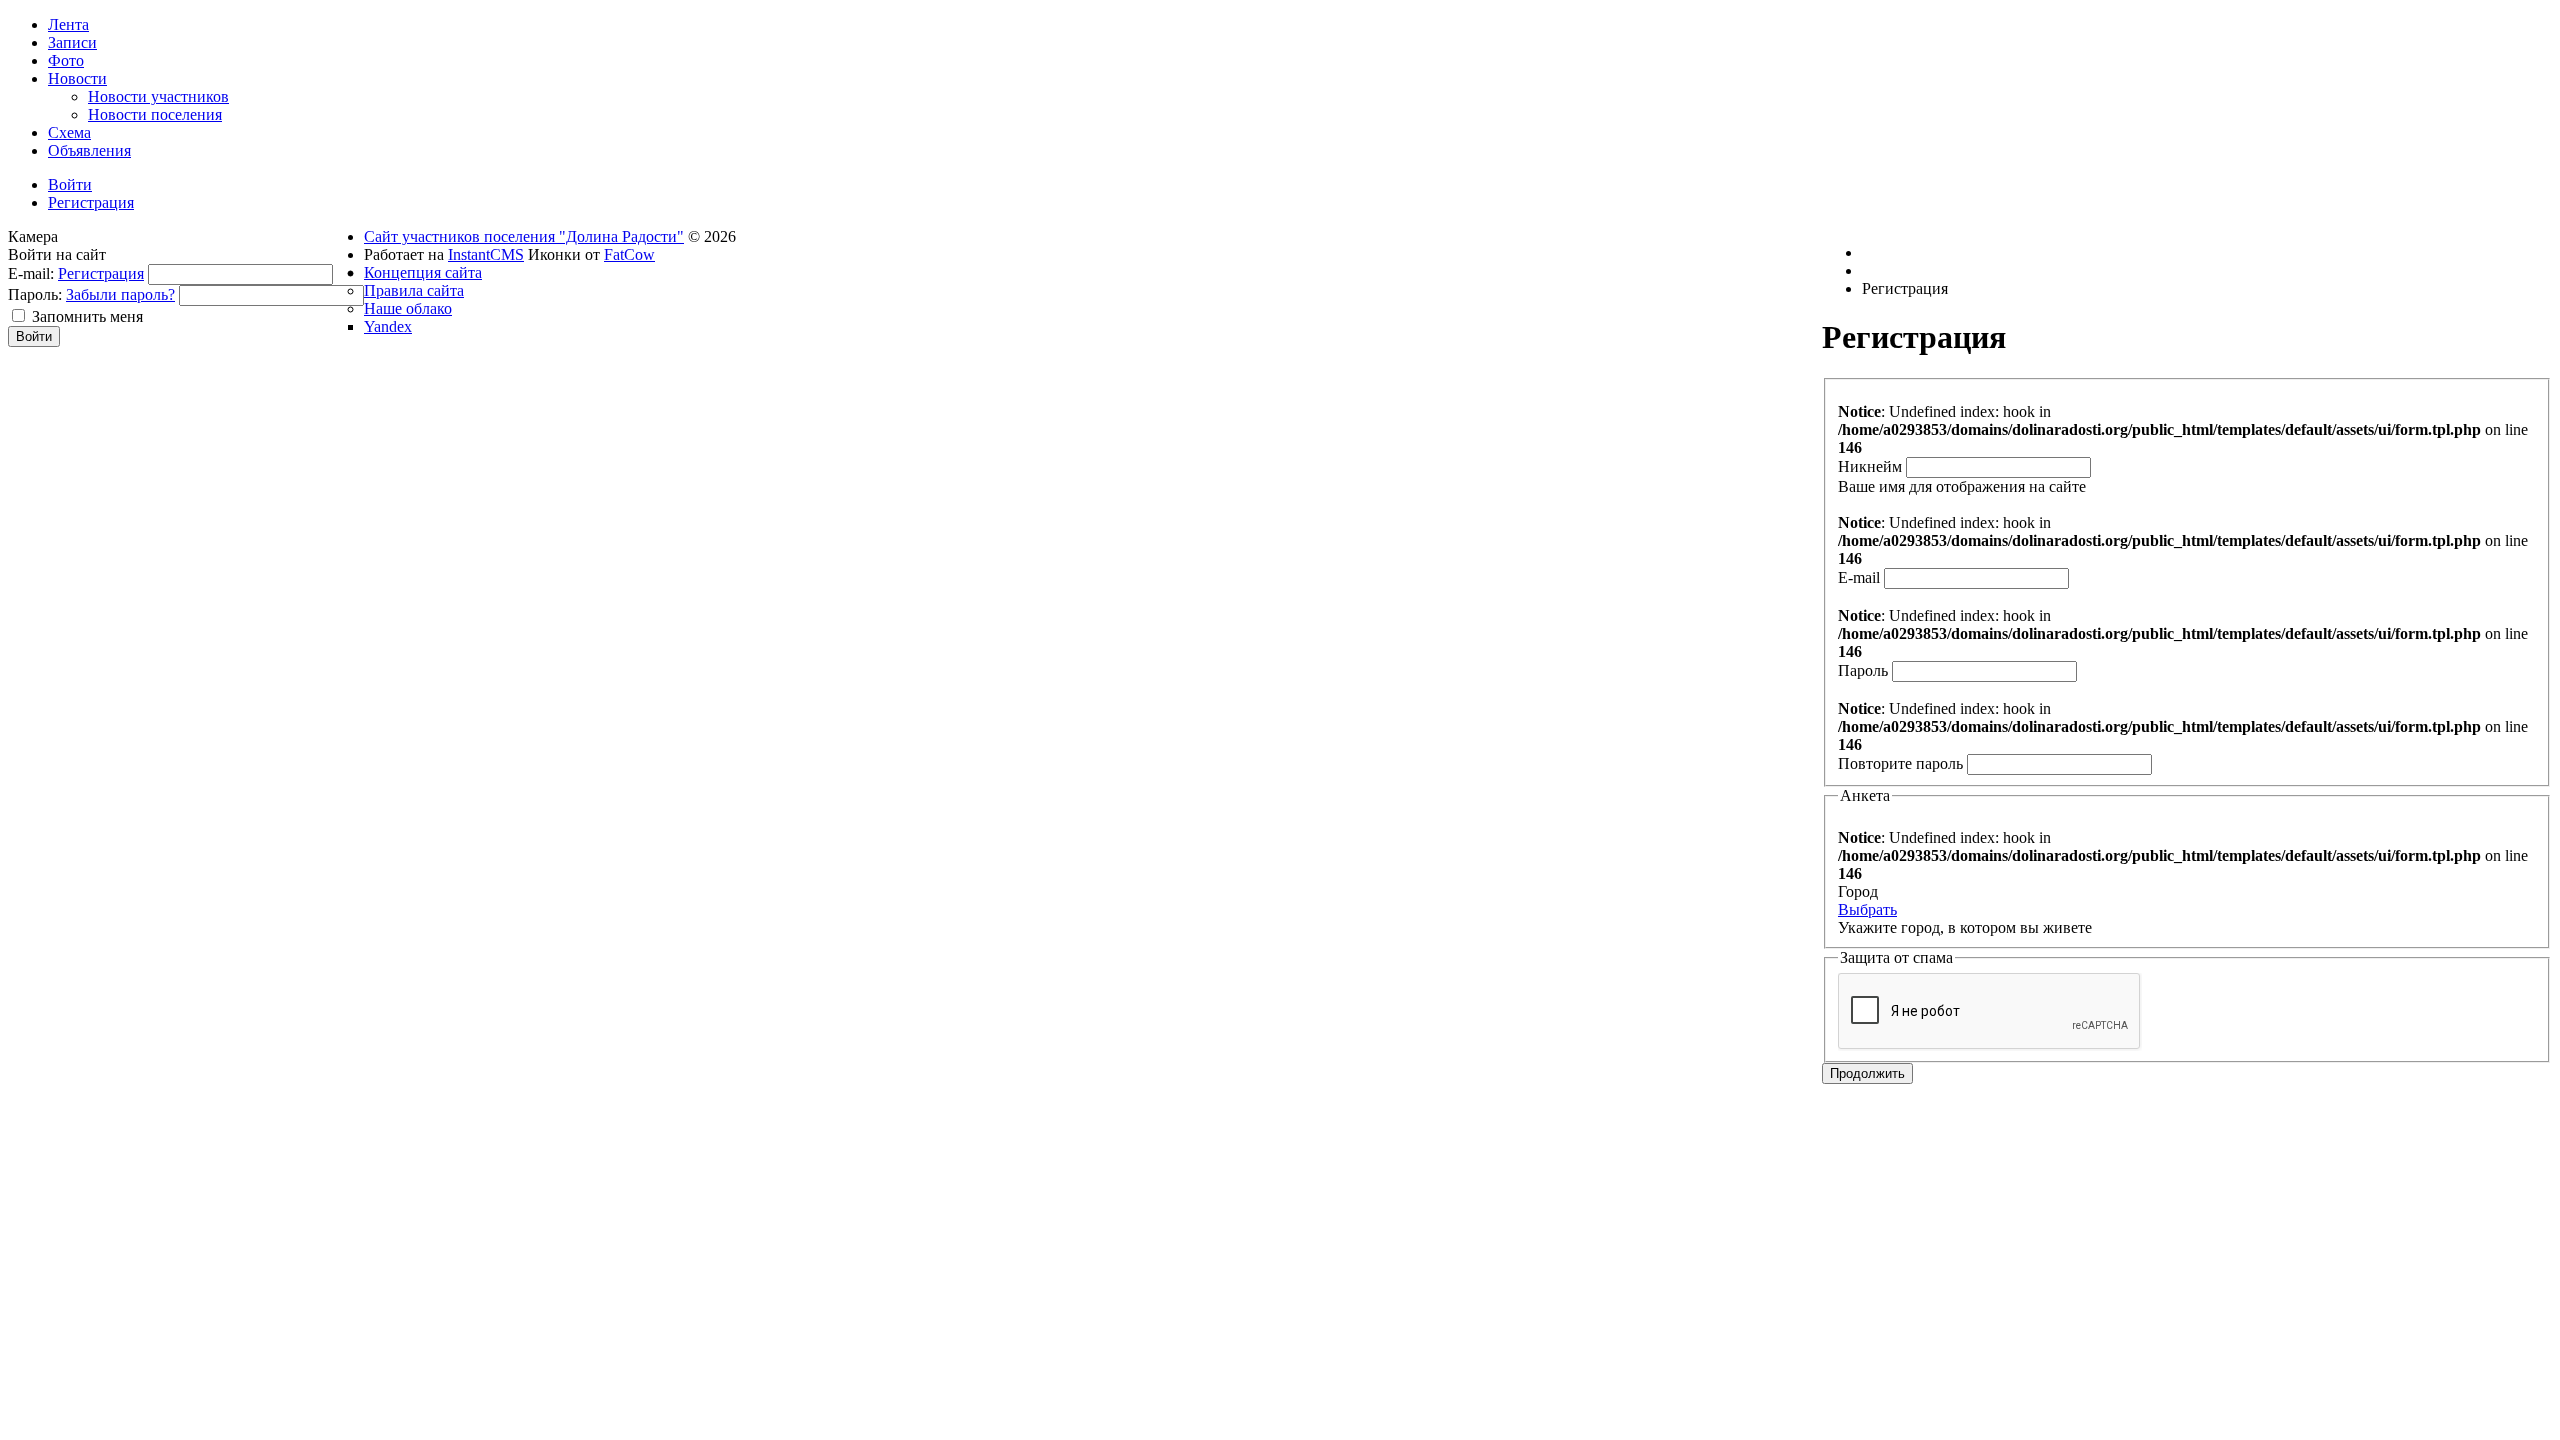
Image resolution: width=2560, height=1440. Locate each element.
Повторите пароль (1900, 763)
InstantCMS (486, 254)
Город (1858, 891)
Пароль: (35, 294)
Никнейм (1870, 466)
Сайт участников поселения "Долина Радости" (524, 236)
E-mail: (31, 273)
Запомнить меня (87, 316)
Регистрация (101, 273)
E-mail (1859, 577)
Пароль (1863, 670)
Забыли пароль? (120, 294)
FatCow (629, 254)
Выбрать (1867, 909)
